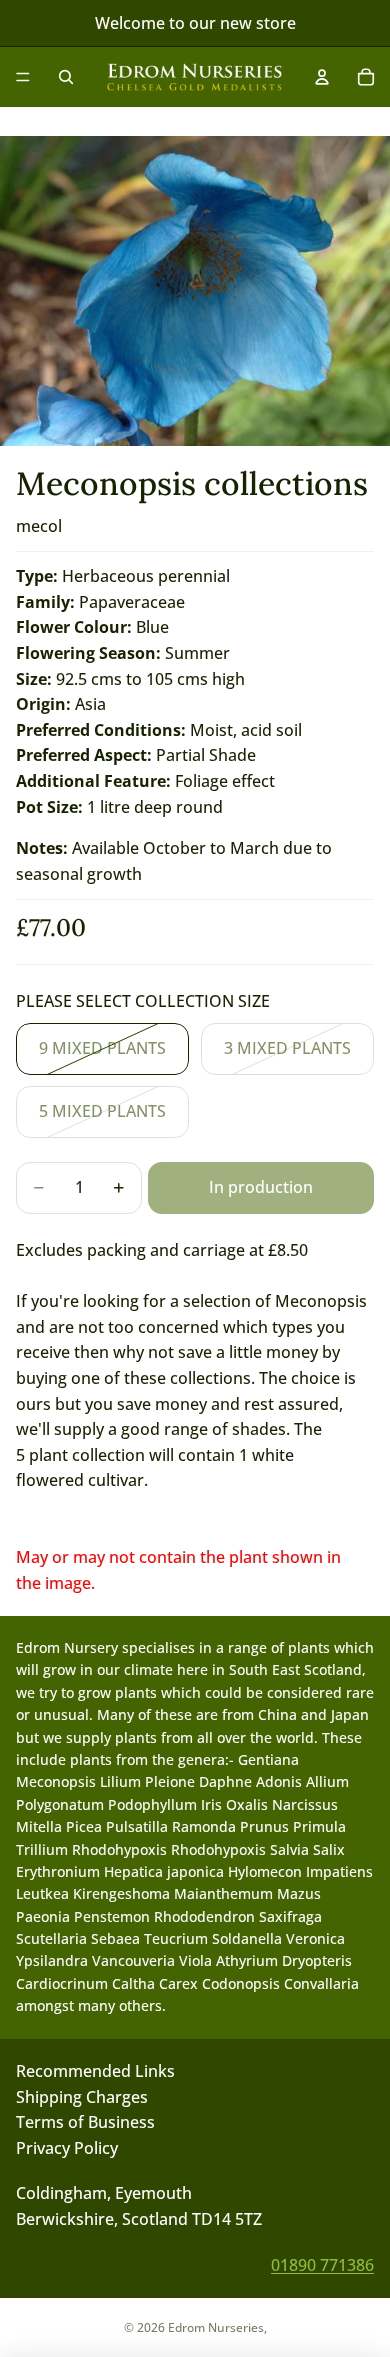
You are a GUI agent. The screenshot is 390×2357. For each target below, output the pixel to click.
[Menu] (23, 77)
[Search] (66, 77)
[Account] (322, 77)
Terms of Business (85, 2122)
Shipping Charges (82, 2097)
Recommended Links (95, 2071)
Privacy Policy (67, 2148)
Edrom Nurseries (216, 2327)
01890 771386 (322, 2265)
